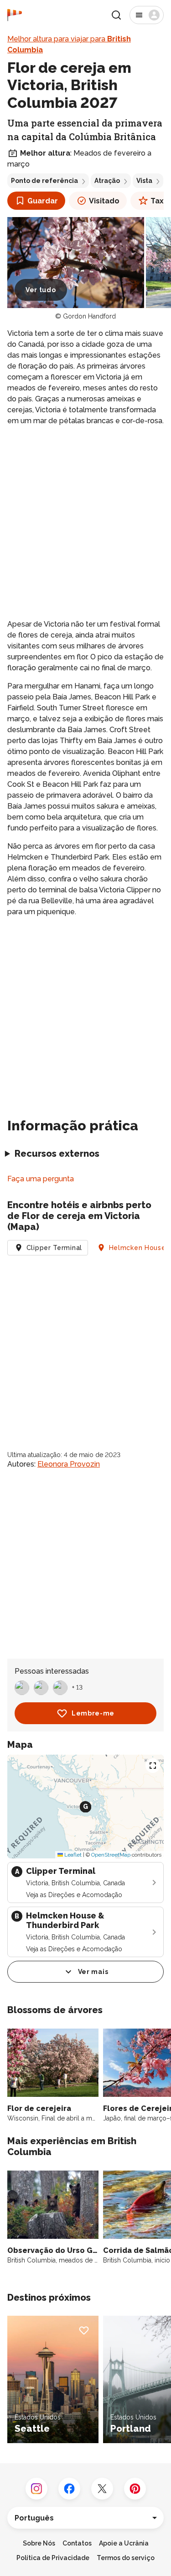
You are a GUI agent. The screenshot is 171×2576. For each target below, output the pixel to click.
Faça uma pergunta (41, 1179)
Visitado (104, 201)
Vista (144, 181)
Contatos (77, 2543)
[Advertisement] (85, 523)
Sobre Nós (39, 2543)
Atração (107, 181)
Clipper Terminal (54, 1248)
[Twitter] (102, 2489)
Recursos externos (57, 1154)
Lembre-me (93, 1713)
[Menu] (147, 15)
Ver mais (93, 1972)
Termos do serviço (126, 2558)
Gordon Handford (89, 316)
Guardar (43, 201)
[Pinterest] (135, 2489)
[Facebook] (69, 2489)
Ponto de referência (44, 181)
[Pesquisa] (116, 15)
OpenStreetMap (111, 1855)
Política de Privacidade (53, 2558)
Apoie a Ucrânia (124, 2543)
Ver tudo (41, 290)
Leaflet (72, 1855)
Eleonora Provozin (69, 1464)
